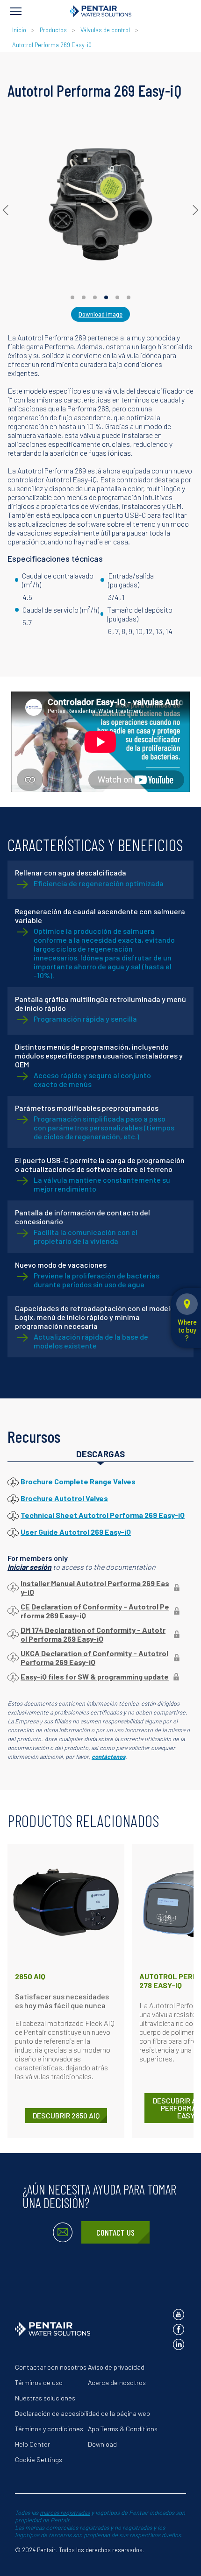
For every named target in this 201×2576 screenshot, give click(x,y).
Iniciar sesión (29, 1567)
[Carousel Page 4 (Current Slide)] (106, 297)
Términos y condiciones (49, 2429)
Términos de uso (39, 2382)
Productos (53, 30)
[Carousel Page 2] (84, 297)
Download (102, 2444)
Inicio (20, 30)
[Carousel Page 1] (72, 297)
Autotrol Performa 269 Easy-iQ (52, 45)
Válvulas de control (105, 30)
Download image (100, 314)
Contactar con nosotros (51, 2367)
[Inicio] (101, 11)
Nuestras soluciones (45, 2398)
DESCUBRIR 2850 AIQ (66, 2115)
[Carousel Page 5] (117, 297)
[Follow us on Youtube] (179, 2315)
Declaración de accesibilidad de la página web (83, 2413)
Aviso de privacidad (116, 2367)
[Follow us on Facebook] (179, 2329)
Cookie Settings (39, 2460)
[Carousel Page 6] (129, 297)
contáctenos (108, 1757)
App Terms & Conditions (123, 2429)
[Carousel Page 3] (95, 297)
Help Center (32, 2444)
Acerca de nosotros (117, 2382)
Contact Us (115, 2232)
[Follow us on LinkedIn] (179, 2344)
